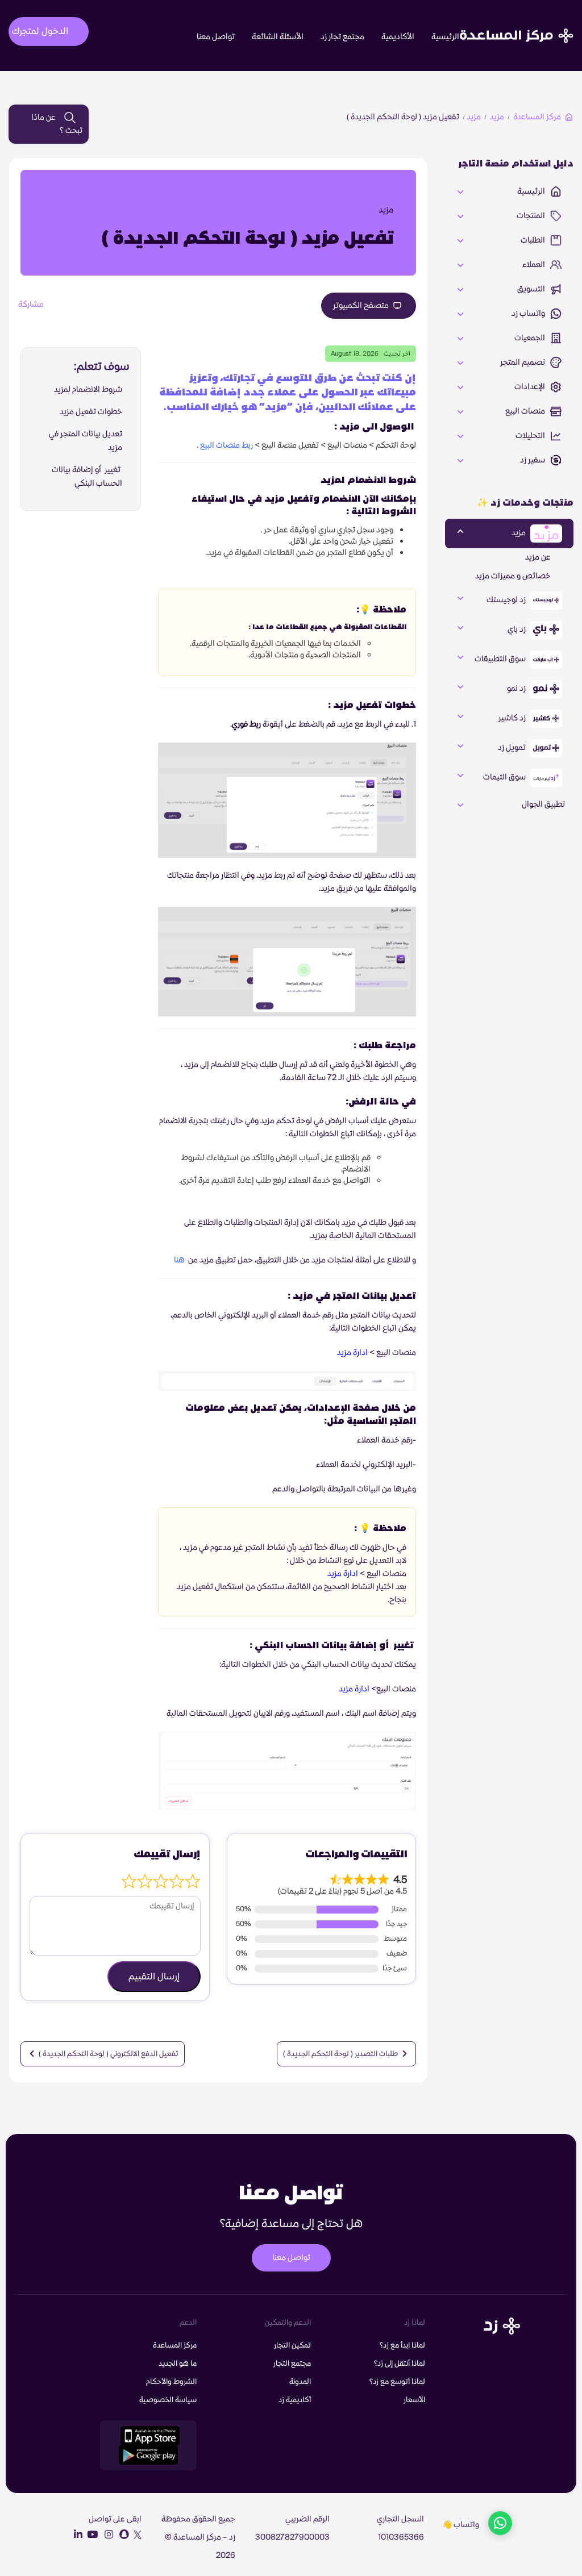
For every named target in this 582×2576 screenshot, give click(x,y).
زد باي (517, 630)
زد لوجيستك (507, 600)
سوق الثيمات (505, 777)
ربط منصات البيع (226, 445)
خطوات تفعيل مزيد (91, 412)
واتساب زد (529, 314)
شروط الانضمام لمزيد (88, 390)
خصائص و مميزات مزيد (513, 576)
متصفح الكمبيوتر (362, 306)
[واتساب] (500, 2525)
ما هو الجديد (178, 2364)
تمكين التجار (292, 2345)
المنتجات (532, 216)
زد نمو (517, 689)
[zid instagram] (106, 2535)
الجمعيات (531, 338)
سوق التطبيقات (501, 659)
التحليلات (531, 436)
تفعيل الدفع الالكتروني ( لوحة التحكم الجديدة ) (108, 2054)
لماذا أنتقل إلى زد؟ (400, 2364)
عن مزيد (538, 557)
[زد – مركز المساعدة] (517, 26)
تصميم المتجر (523, 362)
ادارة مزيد (352, 1353)
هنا (179, 1260)
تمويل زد (513, 748)
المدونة (300, 2382)
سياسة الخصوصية (168, 2400)
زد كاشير (513, 718)
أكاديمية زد (295, 2400)
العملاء (535, 265)
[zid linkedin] (76, 2535)
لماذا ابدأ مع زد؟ (402, 2345)
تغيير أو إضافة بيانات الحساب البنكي (87, 477)
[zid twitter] (136, 2535)
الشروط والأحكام (171, 2382)
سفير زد (533, 460)
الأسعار (414, 2400)
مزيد (497, 117)
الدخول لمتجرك (40, 31)
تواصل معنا (216, 37)
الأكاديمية (398, 37)
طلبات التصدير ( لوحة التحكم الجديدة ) (341, 2054)
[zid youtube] (91, 2535)
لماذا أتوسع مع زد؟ (397, 2382)
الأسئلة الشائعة (278, 37)
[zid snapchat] (122, 2535)
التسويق (532, 289)
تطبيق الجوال (543, 805)
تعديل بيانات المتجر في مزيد (86, 441)
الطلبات (534, 240)
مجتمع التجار (292, 2364)
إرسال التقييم (154, 1977)
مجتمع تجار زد (342, 37)
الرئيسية (445, 37)
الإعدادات (531, 387)
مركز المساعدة (537, 117)
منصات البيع (526, 411)
